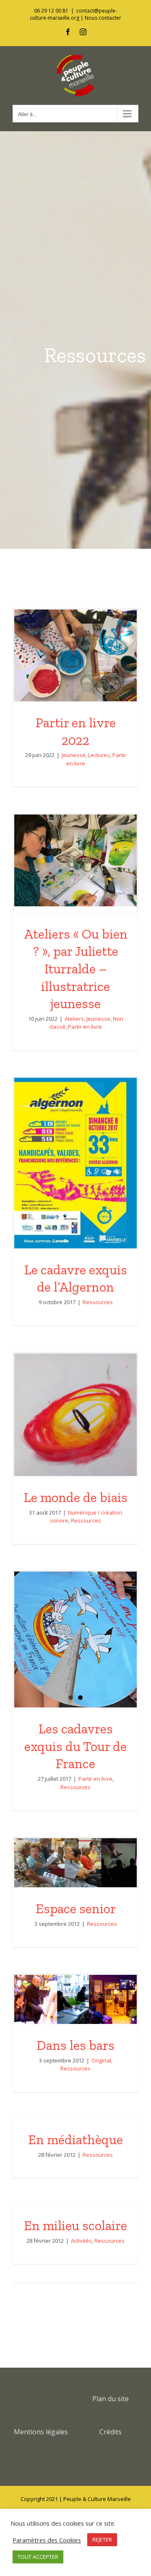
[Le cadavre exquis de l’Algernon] (75, 1163)
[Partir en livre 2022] (75, 655)
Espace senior (76, 1909)
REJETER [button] (102, 2540)
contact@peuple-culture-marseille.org (73, 14)
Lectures (99, 755)
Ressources (98, 1302)
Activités (81, 2241)
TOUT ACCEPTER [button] (38, 2557)
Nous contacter (103, 18)
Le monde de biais (76, 1497)
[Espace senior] (75, 1863)
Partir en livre (85, 1027)
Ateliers (74, 1019)
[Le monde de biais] (75, 1415)
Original (101, 2060)
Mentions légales (41, 2432)
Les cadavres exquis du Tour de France (75, 1746)
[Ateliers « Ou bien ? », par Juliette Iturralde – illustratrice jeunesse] (75, 860)
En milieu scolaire (75, 2226)
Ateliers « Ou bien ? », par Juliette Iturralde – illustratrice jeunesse (76, 969)
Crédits (111, 2432)
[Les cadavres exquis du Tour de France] (75, 1640)
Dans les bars (75, 2045)
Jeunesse (74, 755)
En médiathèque (75, 2140)
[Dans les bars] (75, 1999)
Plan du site (111, 2399)
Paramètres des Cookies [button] (47, 2540)
